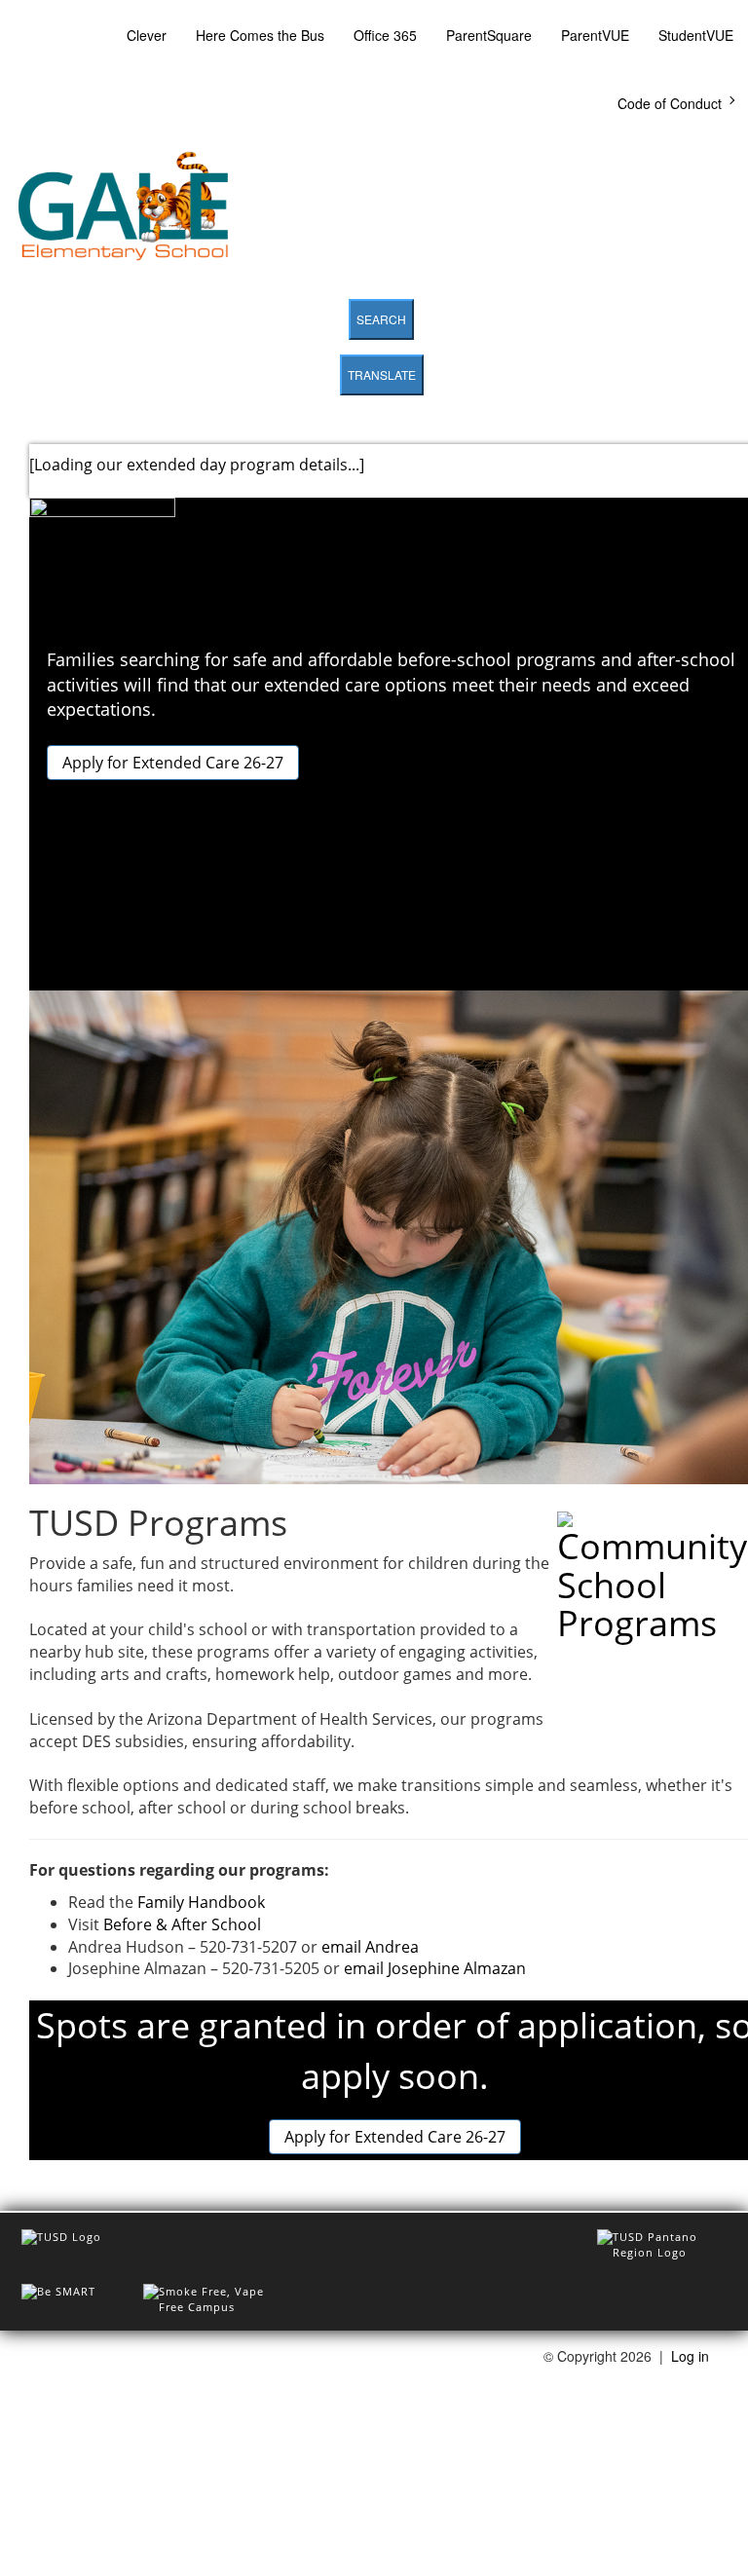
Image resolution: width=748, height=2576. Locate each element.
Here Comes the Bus (260, 35)
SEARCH (381, 319)
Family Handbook (201, 1902)
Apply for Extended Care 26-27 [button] (173, 763)
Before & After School (182, 1924)
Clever (147, 35)
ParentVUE (595, 35)
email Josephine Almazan (435, 1968)
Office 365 (385, 35)
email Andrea (370, 1947)
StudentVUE (696, 35)
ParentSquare (489, 35)
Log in (690, 2356)
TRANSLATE (382, 374)
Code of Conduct (670, 103)
